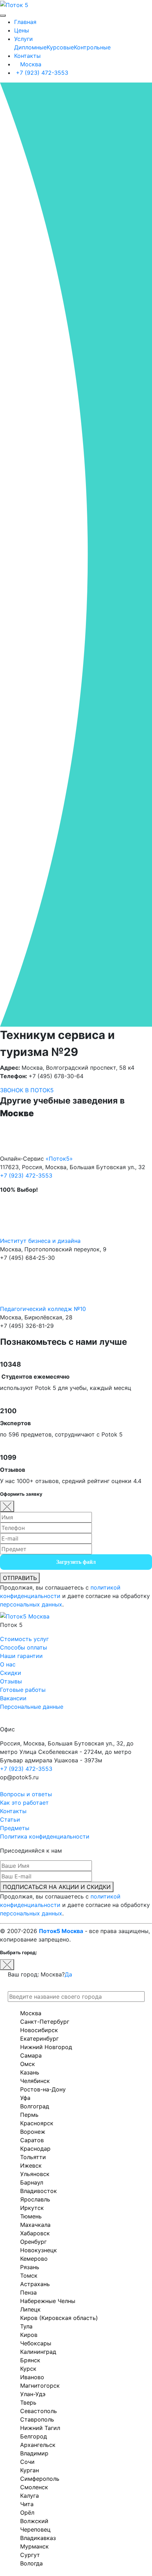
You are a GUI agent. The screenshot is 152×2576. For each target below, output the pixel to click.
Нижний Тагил (40, 2428)
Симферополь (40, 2479)
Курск (28, 2369)
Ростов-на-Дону (43, 2089)
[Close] (7, 1506)
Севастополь (39, 2411)
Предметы (15, 1828)
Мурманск (34, 2546)
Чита (27, 2504)
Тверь (28, 2402)
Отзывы (11, 1681)
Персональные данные (32, 1707)
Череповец (35, 2529)
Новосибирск (39, 2030)
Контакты (27, 56)
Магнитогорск (40, 2386)
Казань (30, 2072)
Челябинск (35, 2081)
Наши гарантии (21, 1656)
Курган (30, 2470)
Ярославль (35, 2199)
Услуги (24, 39)
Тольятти (33, 2157)
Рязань (30, 2267)
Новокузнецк (39, 2250)
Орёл (27, 2513)
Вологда (31, 2563)
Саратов (32, 2140)
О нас (8, 1664)
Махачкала (35, 2225)
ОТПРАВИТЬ (20, 1578)
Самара (31, 2055)
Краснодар (35, 2149)
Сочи (27, 2462)
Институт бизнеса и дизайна (40, 1241)
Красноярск (37, 2123)
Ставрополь (37, 2419)
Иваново (32, 2377)
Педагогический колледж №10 (43, 1309)
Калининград (38, 2352)
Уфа (25, 2098)
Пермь (29, 2115)
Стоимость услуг (24, 1639)
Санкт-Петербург (45, 2022)
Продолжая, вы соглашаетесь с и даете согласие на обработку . (75, 1596)
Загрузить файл (76, 1562)
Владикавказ (38, 2538)
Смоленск (34, 2487)
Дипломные (30, 47)
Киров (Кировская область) (59, 2318)
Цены (22, 30)
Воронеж (33, 2132)
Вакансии (13, 1698)
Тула (26, 2326)
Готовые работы (23, 1690)
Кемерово (34, 2259)
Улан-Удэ (33, 2394)
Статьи (10, 1819)
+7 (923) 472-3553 (41, 73)
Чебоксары (36, 2343)
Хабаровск (35, 2233)
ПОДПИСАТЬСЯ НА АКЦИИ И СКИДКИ (57, 1887)
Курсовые (60, 47)
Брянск (30, 2360)
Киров (29, 2335)
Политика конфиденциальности (45, 1836)
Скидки (11, 1673)
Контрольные (92, 47)
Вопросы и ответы (26, 1794)
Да (68, 1974)
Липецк (30, 2309)
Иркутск (32, 2208)
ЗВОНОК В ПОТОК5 (27, 1090)
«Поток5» (59, 1159)
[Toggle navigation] (3, 16)
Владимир (34, 2453)
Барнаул (32, 2182)
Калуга (30, 2496)
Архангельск (38, 2445)
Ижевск (31, 2165)
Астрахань (35, 2284)
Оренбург (33, 2242)
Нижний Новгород (46, 2047)
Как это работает (24, 1803)
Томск (29, 2276)
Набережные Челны (48, 2301)
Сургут (30, 2555)
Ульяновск (35, 2174)
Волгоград (35, 2106)
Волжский (34, 2521)
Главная (25, 22)
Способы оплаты (24, 1647)
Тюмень (31, 2216)
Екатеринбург (39, 2039)
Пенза (28, 2292)
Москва (30, 64)
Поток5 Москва (61, 1931)
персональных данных (31, 1604)
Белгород (34, 2436)
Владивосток (39, 2191)
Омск (28, 2064)
